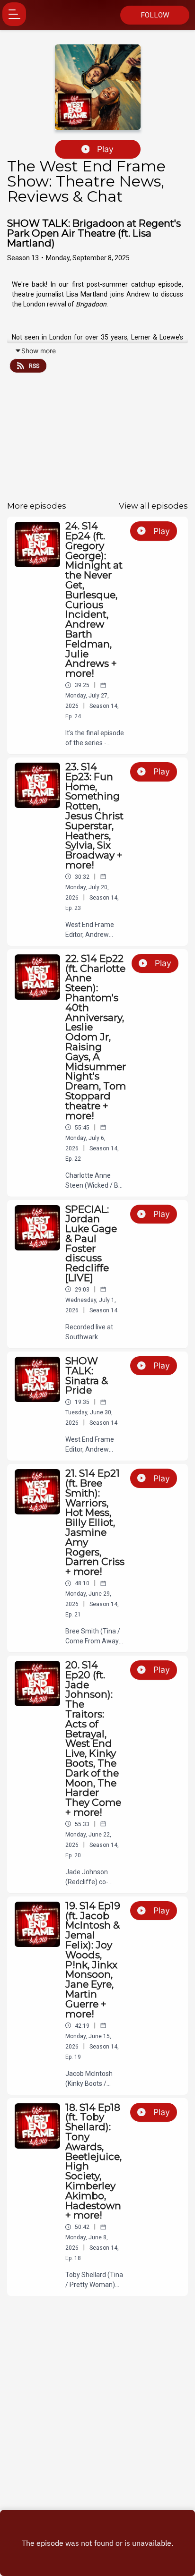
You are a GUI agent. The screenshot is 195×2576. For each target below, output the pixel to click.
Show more (39, 351)
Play (105, 149)
